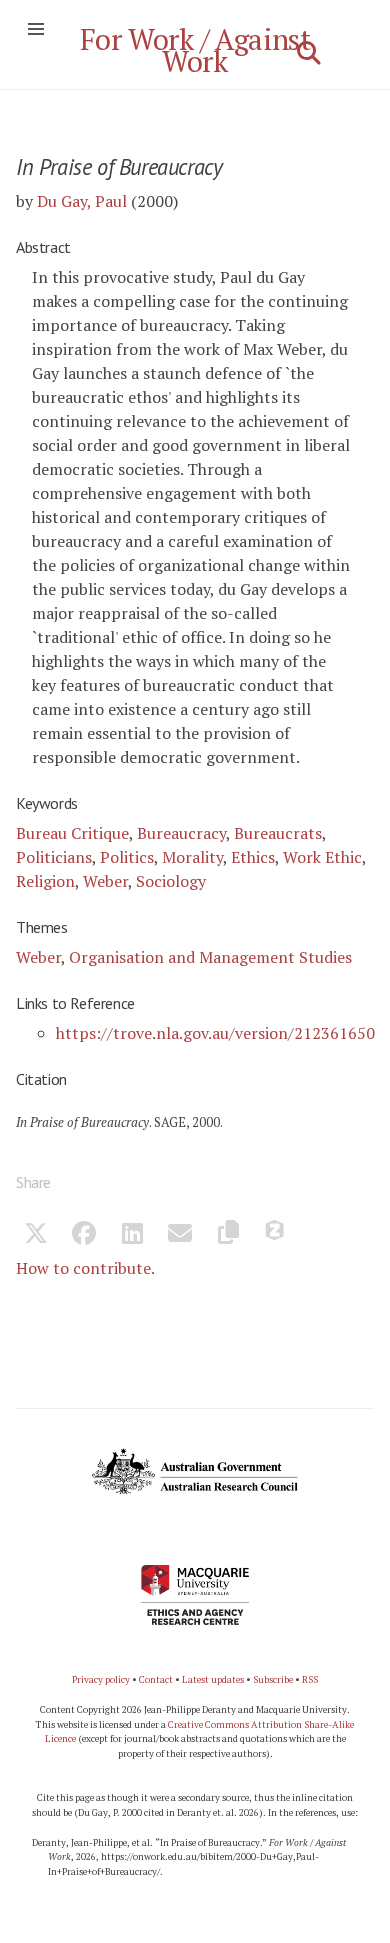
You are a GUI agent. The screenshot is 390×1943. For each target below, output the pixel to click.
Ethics (253, 857)
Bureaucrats (278, 833)
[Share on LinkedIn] (132, 1236)
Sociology (171, 881)
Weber (105, 881)
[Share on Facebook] (84, 1236)
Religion (45, 881)
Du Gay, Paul (82, 201)
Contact (156, 1679)
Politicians (54, 857)
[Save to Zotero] (276, 1236)
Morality (192, 857)
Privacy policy (101, 1679)
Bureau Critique (72, 833)
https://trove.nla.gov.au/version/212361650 (215, 1033)
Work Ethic (322, 857)
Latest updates (213, 1679)
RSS (310, 1679)
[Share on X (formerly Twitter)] (36, 1236)
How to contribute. (85, 1268)
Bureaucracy (181, 833)
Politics (127, 857)
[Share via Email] (180, 1236)
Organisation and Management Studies (210, 957)
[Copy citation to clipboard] (228, 1236)
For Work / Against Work (195, 50)
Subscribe (273, 1679)
